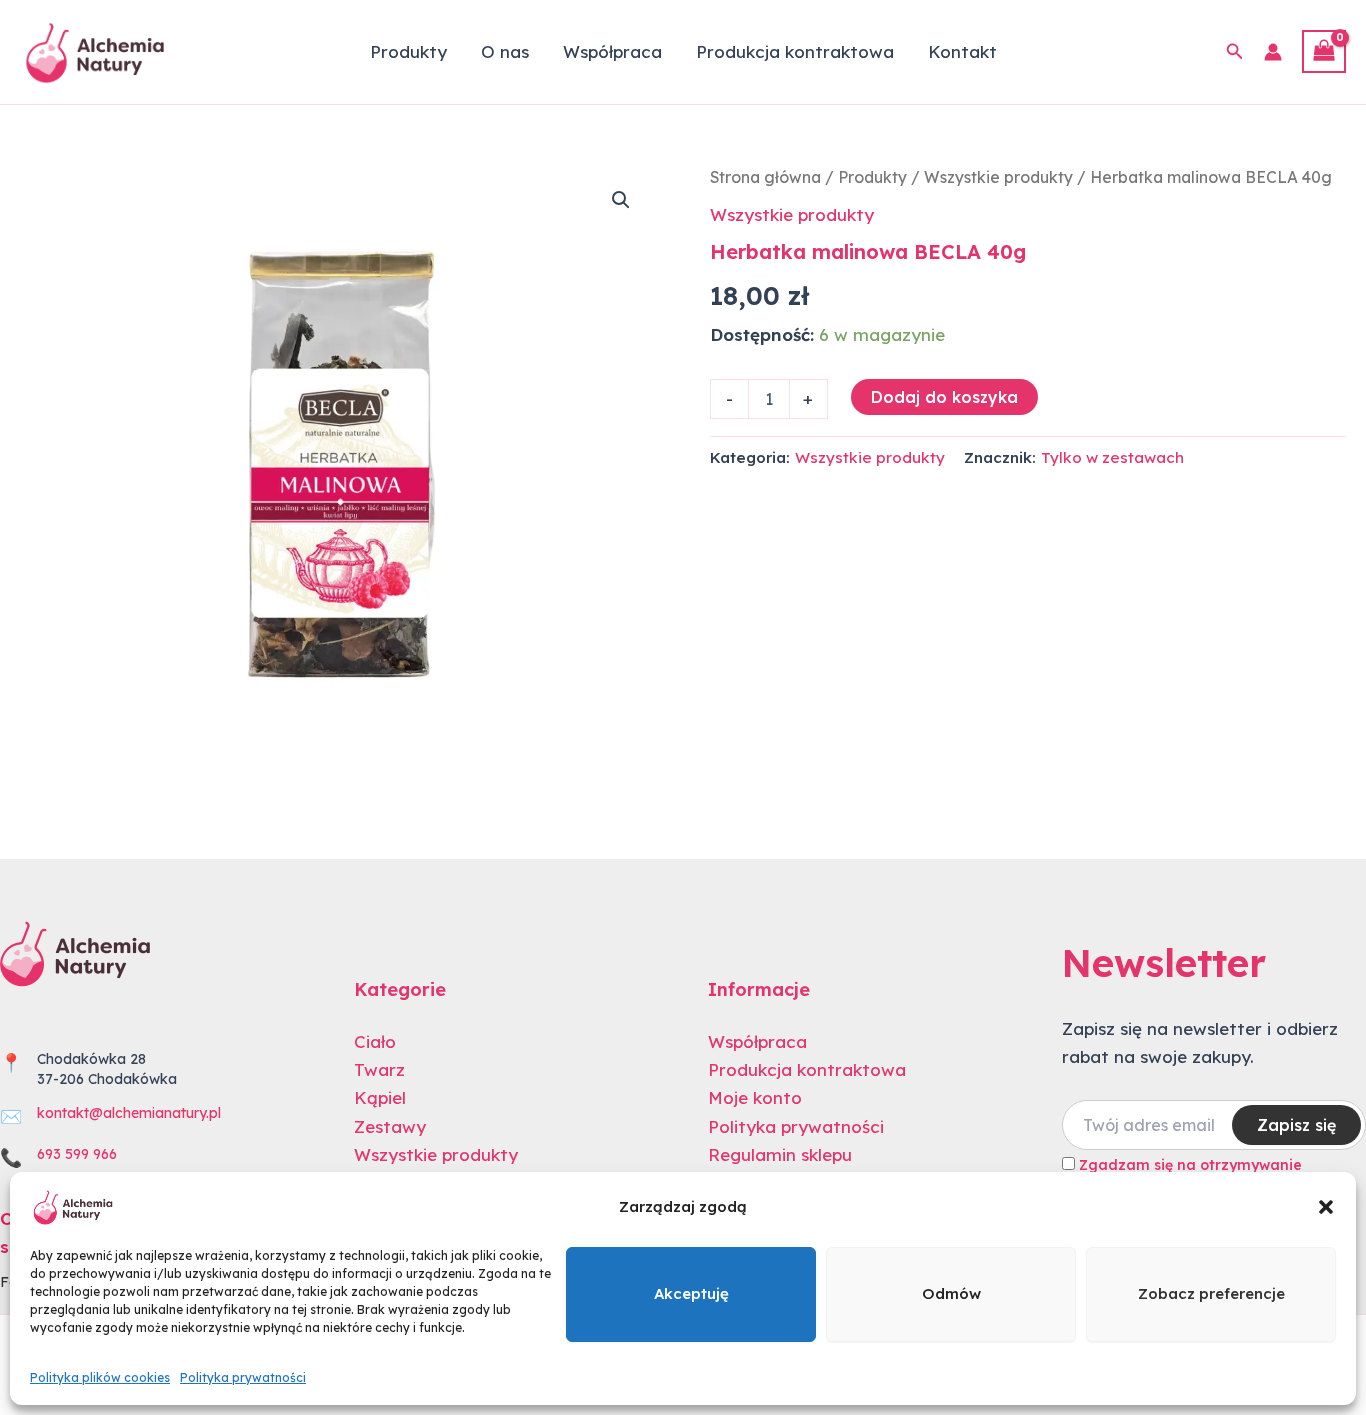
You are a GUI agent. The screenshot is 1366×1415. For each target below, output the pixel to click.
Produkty (408, 51)
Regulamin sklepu (780, 1154)
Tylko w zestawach (1112, 457)
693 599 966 (77, 1154)
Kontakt (962, 51)
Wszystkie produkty (998, 177)
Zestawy (390, 1126)
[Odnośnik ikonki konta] (1273, 52)
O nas (505, 51)
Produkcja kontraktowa (795, 51)
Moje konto (755, 1097)
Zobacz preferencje (1211, 1293)
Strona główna (765, 177)
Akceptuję (691, 1293)
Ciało (375, 1041)
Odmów (951, 1293)
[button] (1326, 1207)
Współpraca (612, 51)
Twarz (379, 1069)
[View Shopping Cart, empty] (1324, 51)
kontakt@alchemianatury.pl (129, 1113)
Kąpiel (380, 1097)
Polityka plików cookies (100, 1377)
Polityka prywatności (243, 1377)
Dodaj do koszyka (944, 397)
